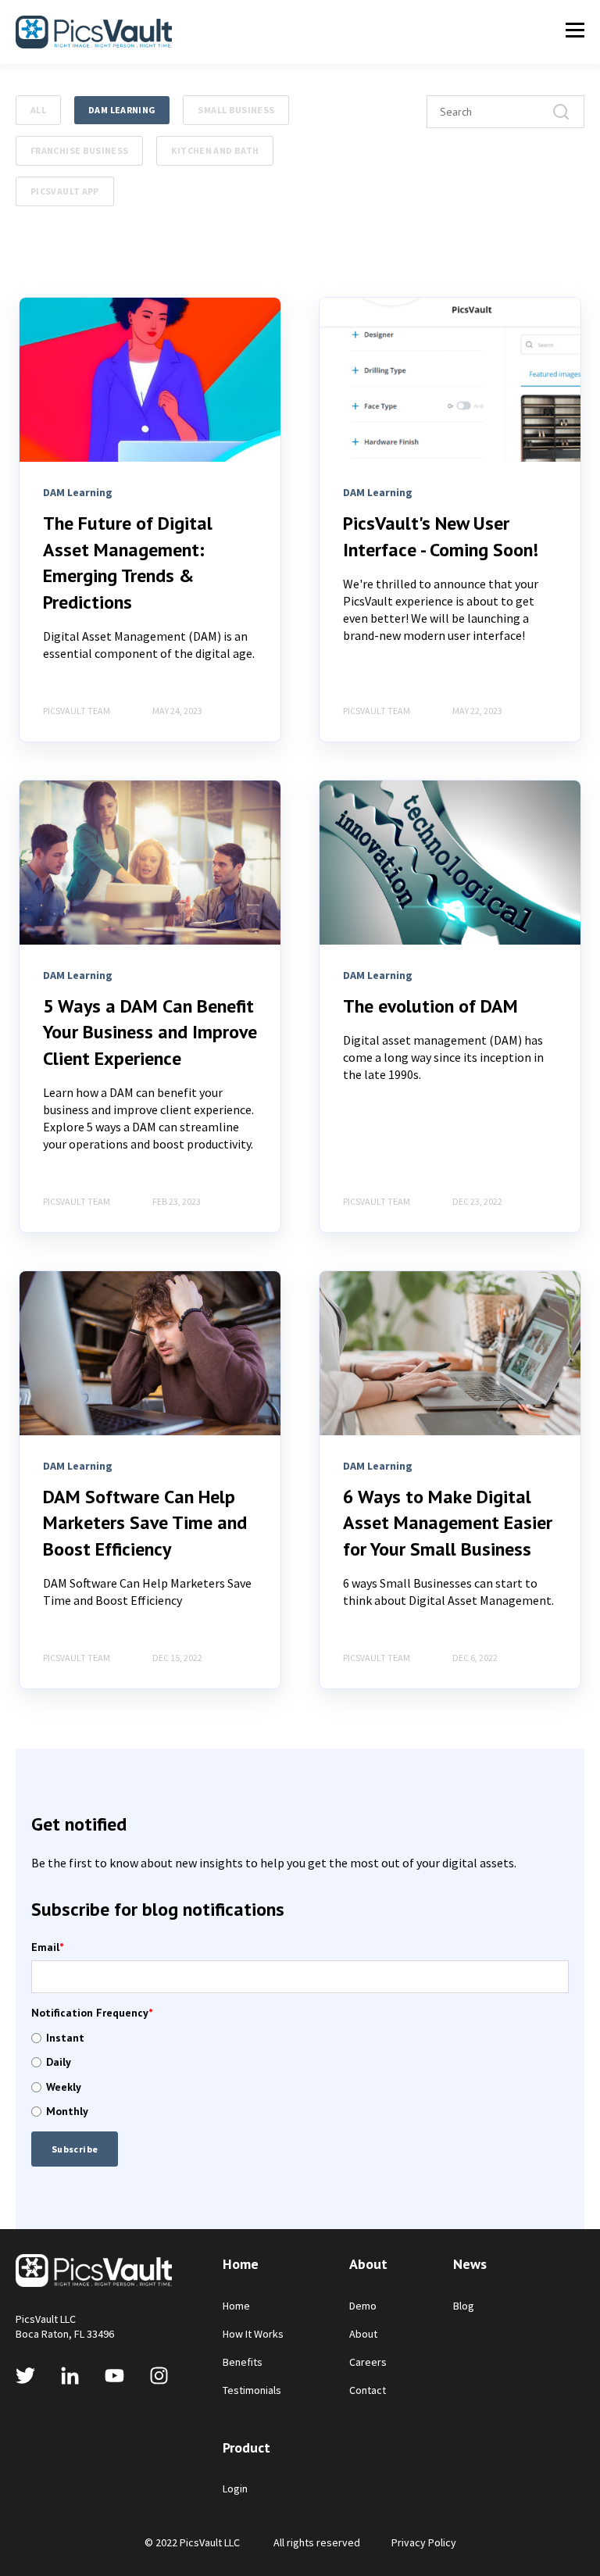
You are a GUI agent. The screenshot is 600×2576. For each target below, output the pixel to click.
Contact (368, 2390)
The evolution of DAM (430, 1006)
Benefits (243, 2362)
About (363, 2334)
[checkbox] (300, 2075)
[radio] (300, 2038)
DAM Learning (122, 110)
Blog (464, 2306)
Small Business (236, 110)
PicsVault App (65, 191)
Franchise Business (79, 150)
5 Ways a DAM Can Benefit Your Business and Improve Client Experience (150, 1032)
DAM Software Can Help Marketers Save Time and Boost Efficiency (145, 1523)
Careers (368, 2362)
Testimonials (252, 2390)
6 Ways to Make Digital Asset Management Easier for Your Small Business (448, 1523)
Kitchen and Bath (215, 150)
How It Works (253, 2334)
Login (235, 2489)
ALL (38, 110)
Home (236, 2306)
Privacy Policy (424, 2542)
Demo (363, 2306)
